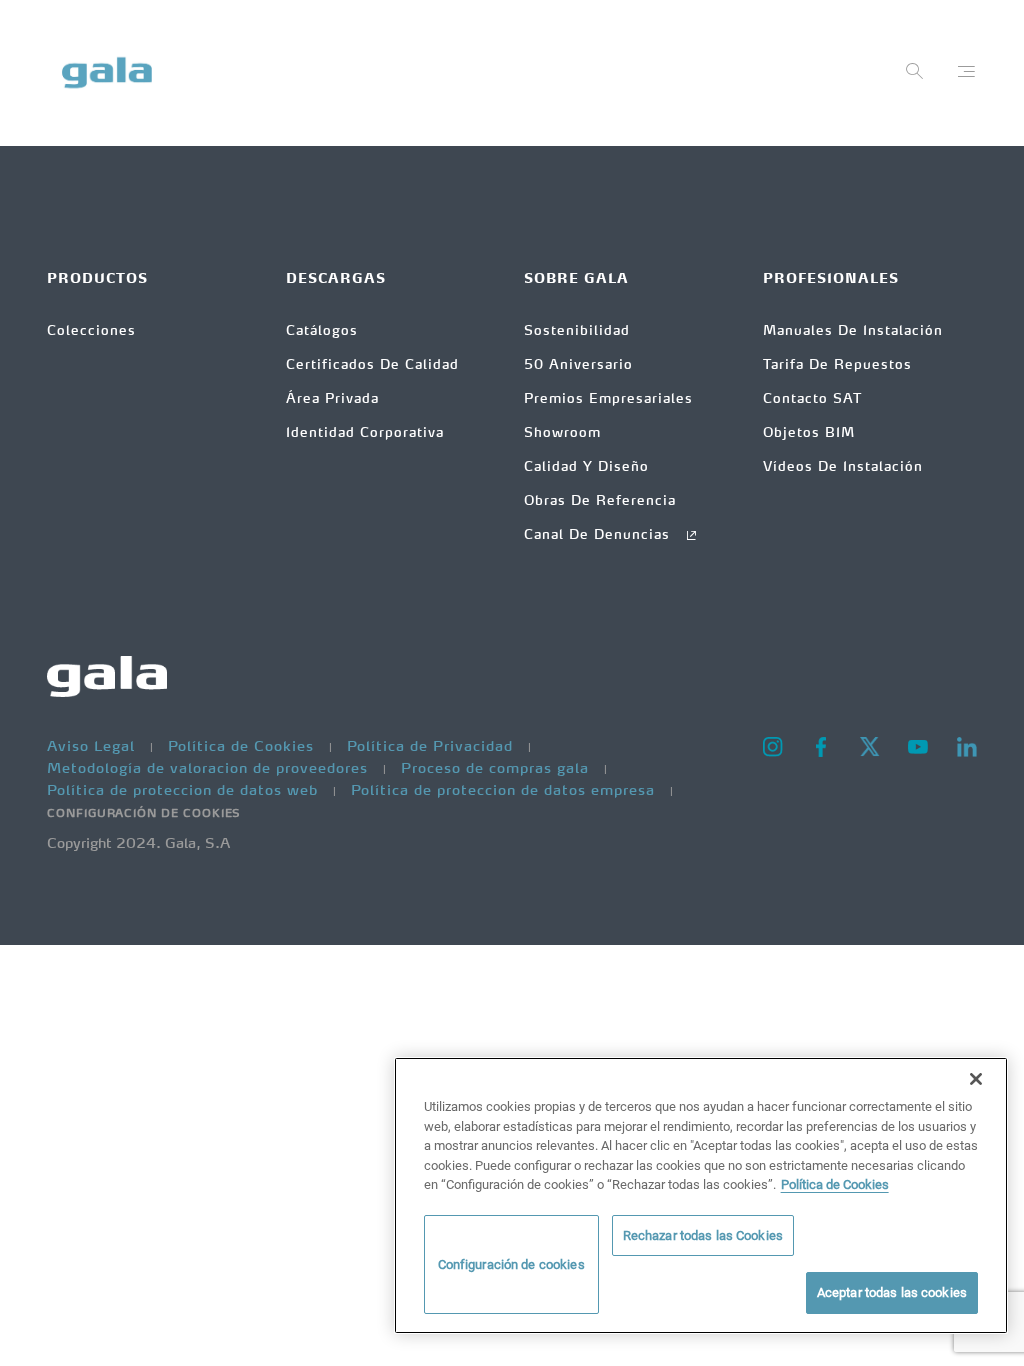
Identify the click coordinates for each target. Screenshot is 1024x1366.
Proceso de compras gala (497, 769)
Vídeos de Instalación (843, 467)
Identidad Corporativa (365, 433)
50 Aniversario (578, 365)
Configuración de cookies (144, 814)
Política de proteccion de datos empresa (505, 791)
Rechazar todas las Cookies (703, 1235)
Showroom (562, 433)
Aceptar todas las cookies (892, 1292)
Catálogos (322, 331)
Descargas (336, 279)
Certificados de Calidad (372, 365)
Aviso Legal (93, 747)
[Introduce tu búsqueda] (915, 76)
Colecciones (91, 331)
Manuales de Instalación (853, 331)
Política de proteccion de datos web (185, 791)
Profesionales (831, 279)
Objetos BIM (809, 433)
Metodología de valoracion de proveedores (210, 769)
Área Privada (332, 399)
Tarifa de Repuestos (837, 365)
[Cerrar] (976, 1079)
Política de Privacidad (432, 747)
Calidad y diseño (586, 467)
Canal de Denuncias (599, 535)
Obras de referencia (600, 501)
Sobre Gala (576, 279)
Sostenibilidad (577, 331)
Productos (97, 279)
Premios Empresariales (608, 399)
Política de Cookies (243, 747)
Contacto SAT (812, 399)
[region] (701, 1195)
